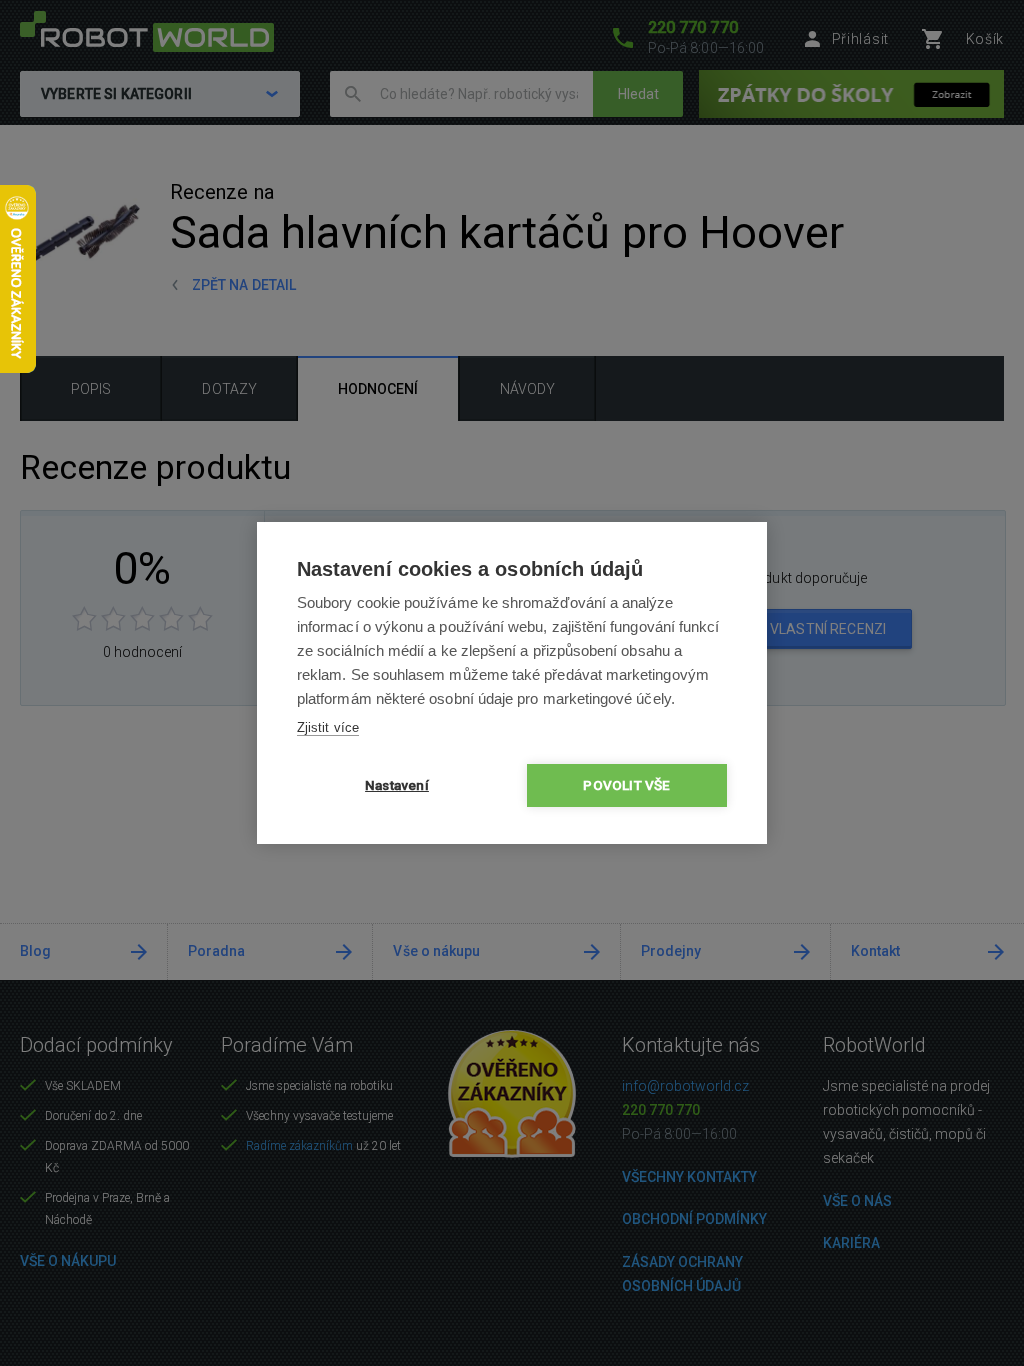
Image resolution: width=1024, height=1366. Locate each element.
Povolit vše (626, 785)
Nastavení (397, 785)
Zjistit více (328, 727)
